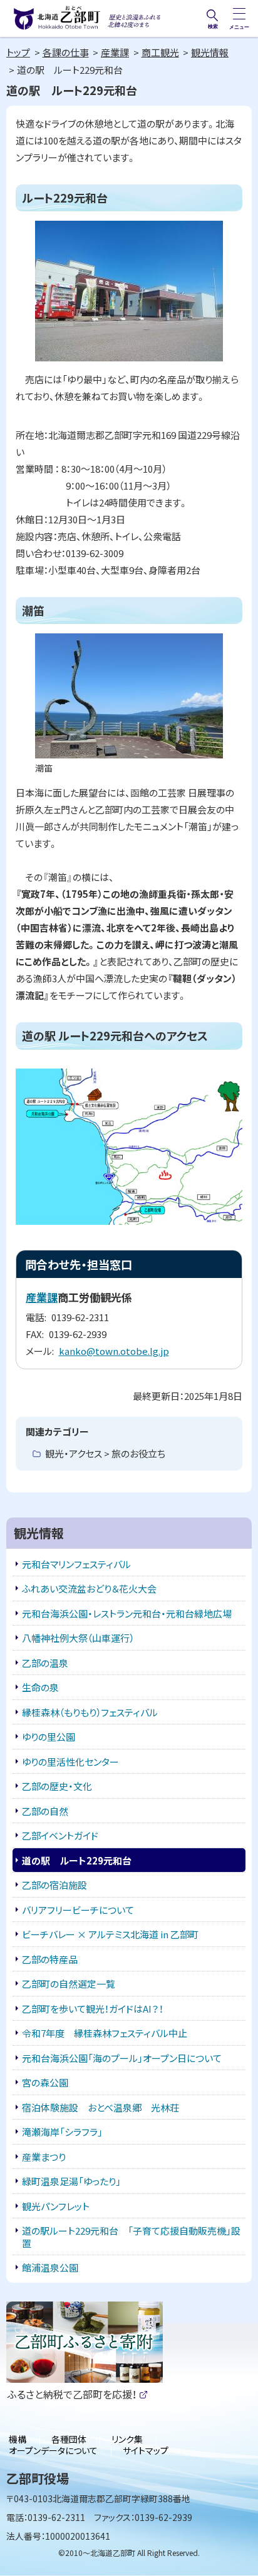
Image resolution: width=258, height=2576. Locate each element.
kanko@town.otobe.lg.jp (114, 1351)
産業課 (115, 52)
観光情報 (210, 52)
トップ (18, 52)
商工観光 (160, 52)
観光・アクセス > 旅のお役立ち (105, 1453)
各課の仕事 (66, 52)
